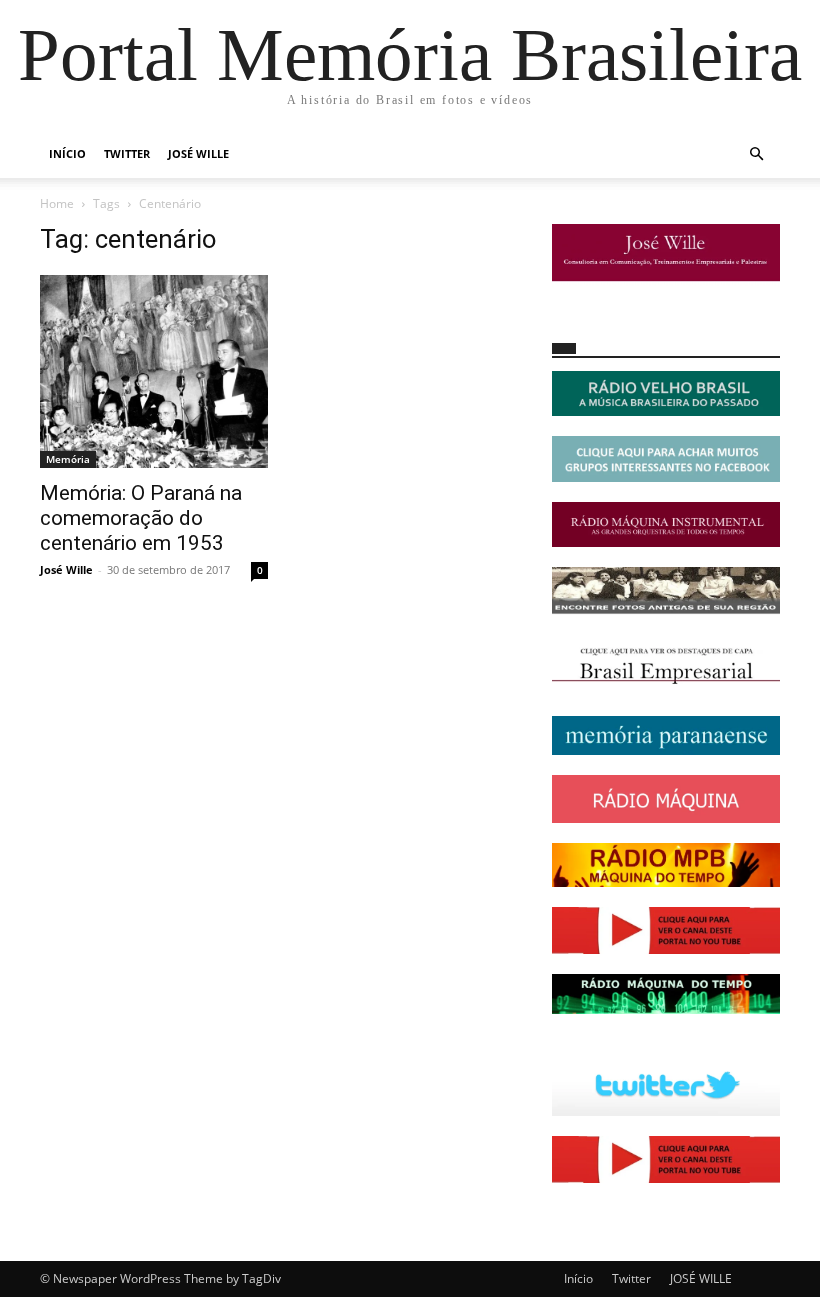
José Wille (66, 569)
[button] (756, 154)
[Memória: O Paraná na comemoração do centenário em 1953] (154, 371)
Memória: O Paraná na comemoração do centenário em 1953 (141, 518)
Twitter (127, 153)
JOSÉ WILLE (198, 153)
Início (67, 153)
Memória (68, 459)
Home (57, 203)
